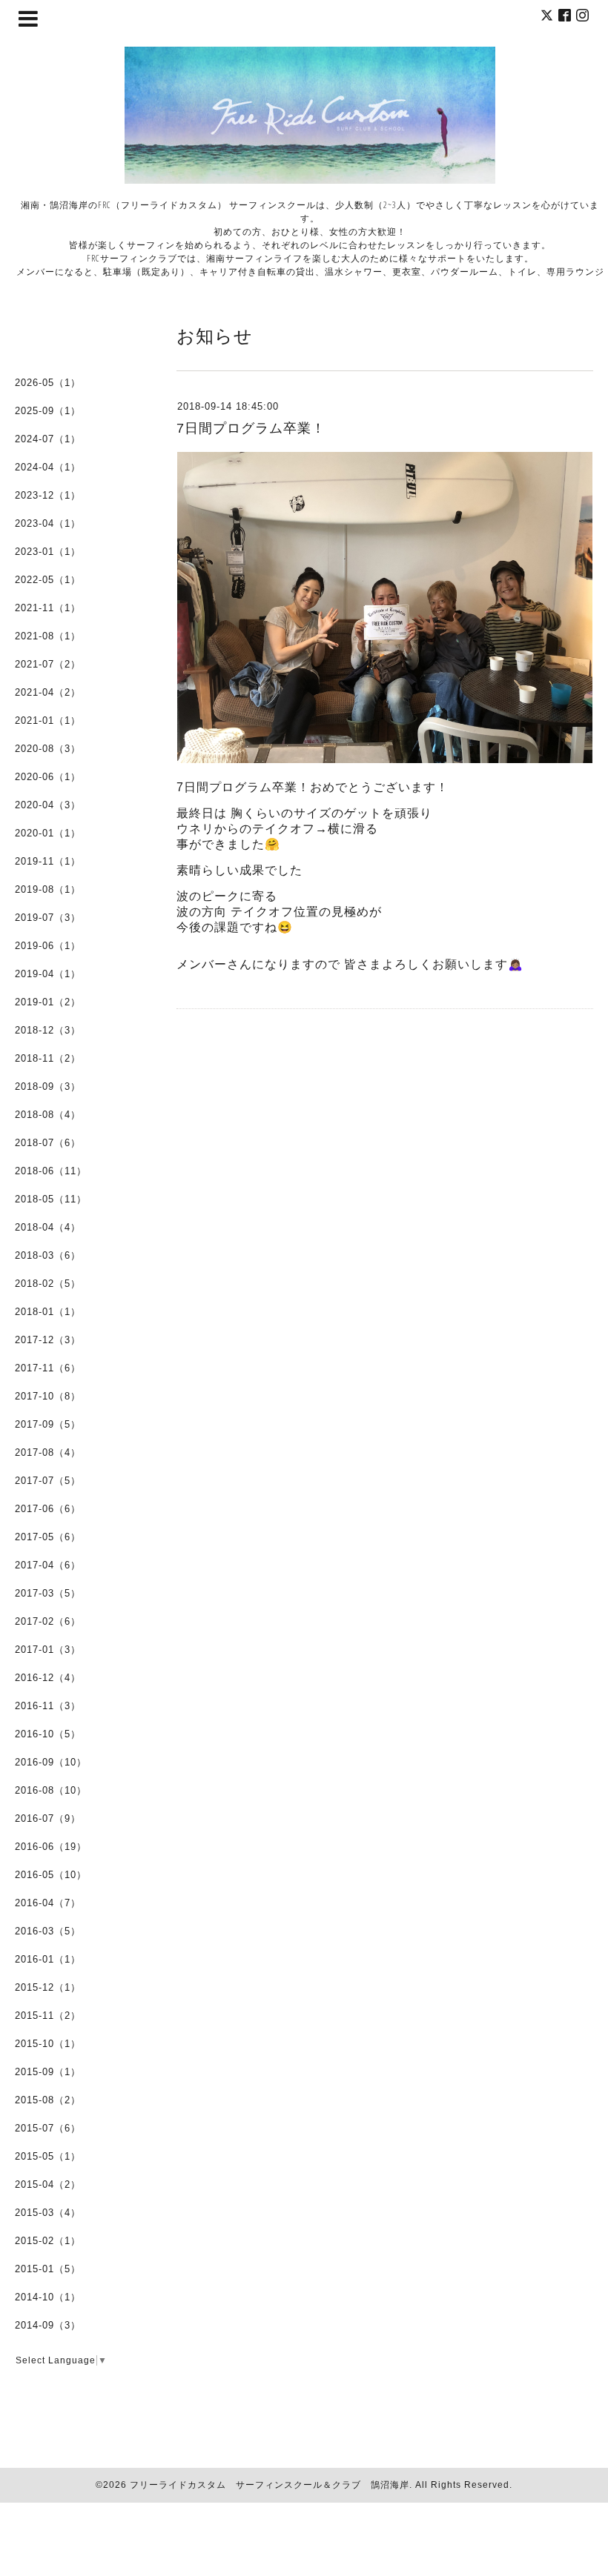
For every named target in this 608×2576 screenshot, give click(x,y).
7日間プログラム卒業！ (251, 428)
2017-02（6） (48, 1621)
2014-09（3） (48, 2325)
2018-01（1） (48, 1312)
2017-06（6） (48, 1509)
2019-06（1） (48, 946)
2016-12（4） (48, 1678)
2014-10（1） (48, 2297)
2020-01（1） (48, 833)
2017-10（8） (48, 1396)
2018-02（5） (48, 1284)
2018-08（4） (48, 1115)
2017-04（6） (48, 1565)
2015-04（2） (48, 2184)
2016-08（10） (51, 1790)
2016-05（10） (51, 1875)
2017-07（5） (48, 1481)
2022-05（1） (48, 580)
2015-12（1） (48, 1987)
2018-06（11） (51, 1171)
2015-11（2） (48, 2016)
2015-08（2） (48, 2100)
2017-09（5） (48, 1424)
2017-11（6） (48, 1368)
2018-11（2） (48, 1058)
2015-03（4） (48, 2213)
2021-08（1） (48, 636)
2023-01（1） (48, 552)
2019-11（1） (48, 861)
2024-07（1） (48, 439)
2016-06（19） (51, 1847)
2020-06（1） (48, 777)
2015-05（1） (48, 2156)
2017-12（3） (48, 1340)
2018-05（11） (51, 1199)
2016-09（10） (51, 1762)
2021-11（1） (48, 608)
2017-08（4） (48, 1452)
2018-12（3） (48, 1030)
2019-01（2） (48, 1002)
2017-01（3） (48, 1650)
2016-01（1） (48, 1959)
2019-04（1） (48, 974)
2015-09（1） (48, 2072)
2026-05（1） (48, 383)
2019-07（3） (48, 918)
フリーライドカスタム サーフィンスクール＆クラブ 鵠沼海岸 (270, 2485)
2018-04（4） (48, 1227)
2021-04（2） (48, 692)
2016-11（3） (48, 1706)
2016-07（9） (48, 1818)
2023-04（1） (48, 523)
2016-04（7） (48, 1903)
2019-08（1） (48, 889)
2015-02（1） (48, 2241)
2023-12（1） (48, 495)
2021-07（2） (48, 664)
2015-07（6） (48, 2128)
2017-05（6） (48, 1537)
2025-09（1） (48, 411)
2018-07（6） (48, 1143)
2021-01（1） (48, 720)
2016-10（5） (48, 1734)
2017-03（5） (48, 1593)
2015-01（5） (48, 2269)
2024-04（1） (48, 467)
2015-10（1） (48, 2044)
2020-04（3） (48, 805)
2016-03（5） (48, 1931)
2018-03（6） (48, 1255)
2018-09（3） (48, 1086)
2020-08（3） (48, 749)
